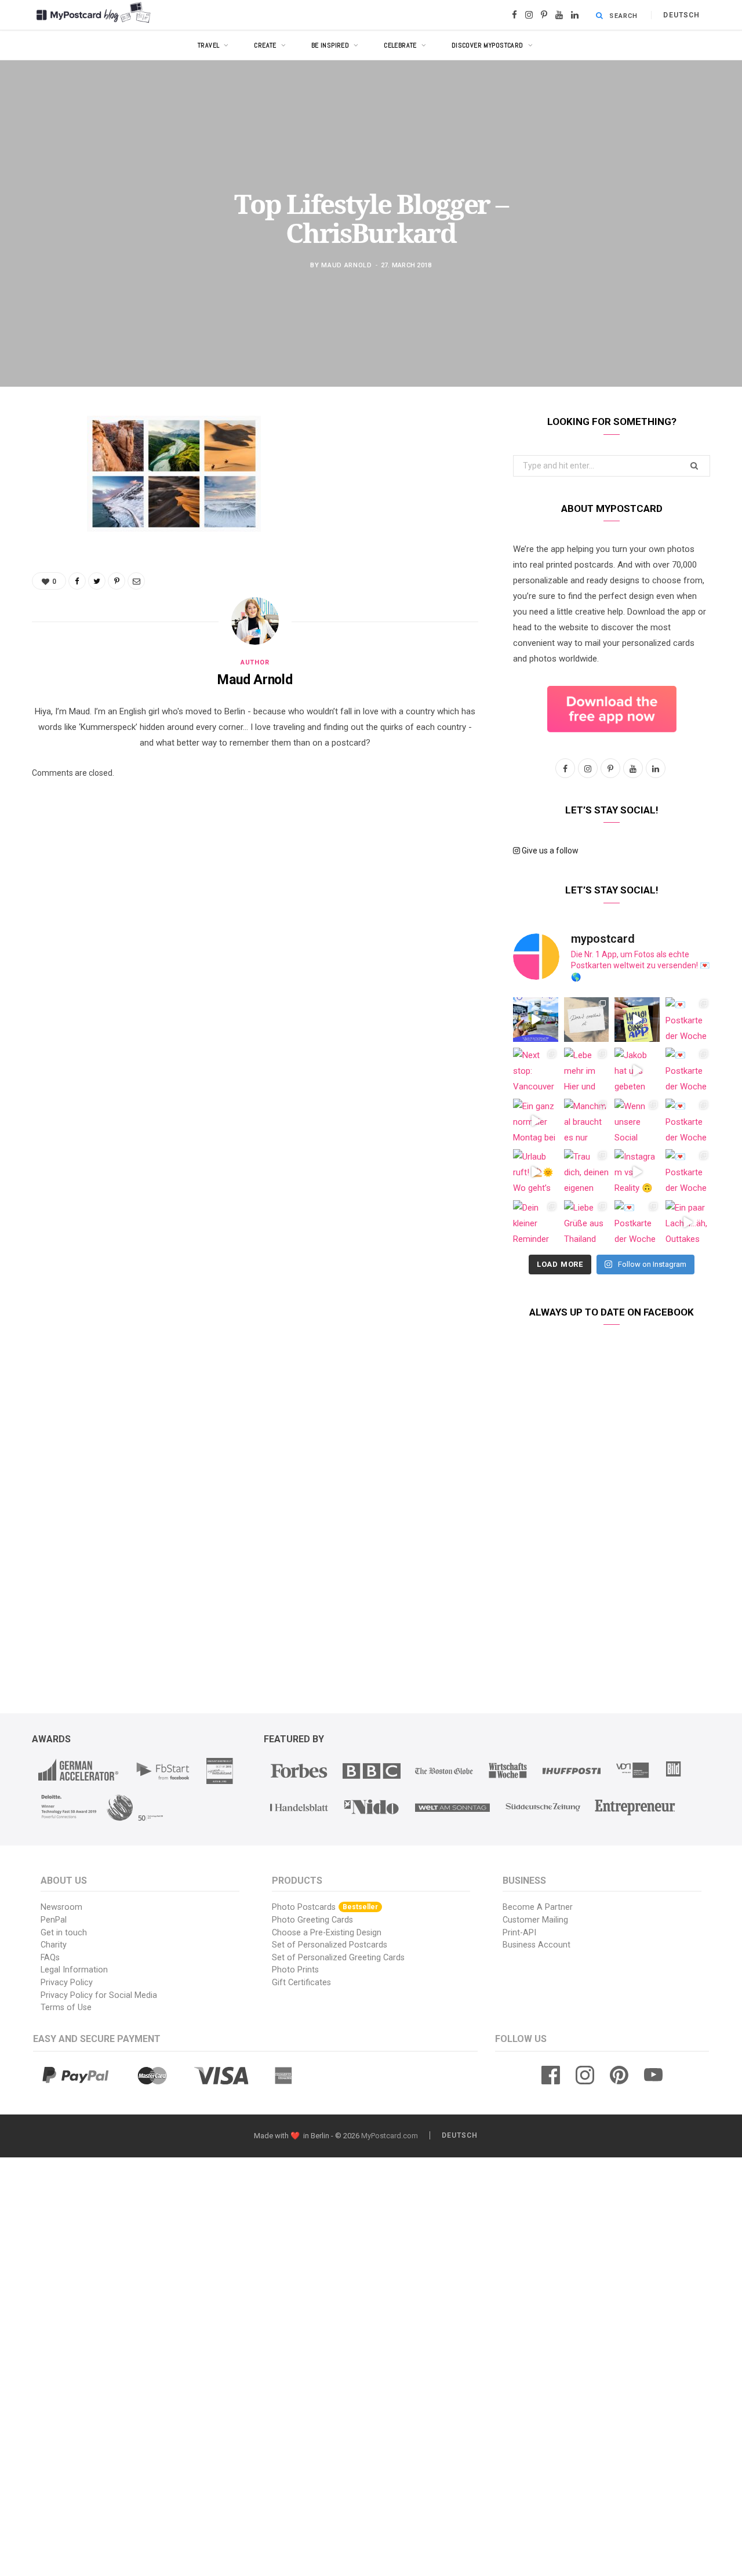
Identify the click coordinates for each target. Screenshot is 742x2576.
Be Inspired (330, 45)
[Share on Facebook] (43, 459)
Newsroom (61, 1907)
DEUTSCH (681, 15)
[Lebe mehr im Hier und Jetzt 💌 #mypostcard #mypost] (587, 1070)
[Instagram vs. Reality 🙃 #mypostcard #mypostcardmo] (637, 1172)
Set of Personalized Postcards (330, 1945)
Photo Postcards (325, 1907)
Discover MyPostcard (488, 45)
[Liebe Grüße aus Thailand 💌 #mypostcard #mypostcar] (587, 1223)
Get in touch (64, 1933)
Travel (209, 45)
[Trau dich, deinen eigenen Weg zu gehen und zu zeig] (587, 1172)
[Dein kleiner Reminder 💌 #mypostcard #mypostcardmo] (536, 1223)
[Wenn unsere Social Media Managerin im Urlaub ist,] (637, 1121)
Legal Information (74, 1970)
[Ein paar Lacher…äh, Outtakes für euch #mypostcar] (688, 1223)
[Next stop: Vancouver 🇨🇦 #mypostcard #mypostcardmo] (536, 1070)
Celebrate (400, 45)
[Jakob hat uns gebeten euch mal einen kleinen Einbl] (637, 1070)
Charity (54, 1945)
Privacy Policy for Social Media (99, 1995)
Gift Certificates (301, 1983)
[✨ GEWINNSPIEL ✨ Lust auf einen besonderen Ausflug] (536, 1020)
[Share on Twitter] (43, 489)
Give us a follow (549, 851)
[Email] (43, 548)
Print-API (519, 1933)
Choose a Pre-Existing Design (327, 1933)
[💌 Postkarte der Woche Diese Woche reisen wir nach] (688, 1020)
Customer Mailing (535, 1920)
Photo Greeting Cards (312, 1920)
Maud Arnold (346, 265)
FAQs (50, 1958)
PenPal (54, 1920)
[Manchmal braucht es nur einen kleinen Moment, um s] (587, 1121)
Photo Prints (295, 1970)
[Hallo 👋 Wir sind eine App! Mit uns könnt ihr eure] (637, 1020)
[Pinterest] (43, 518)
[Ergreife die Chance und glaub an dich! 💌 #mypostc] (587, 1020)
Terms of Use (66, 2008)
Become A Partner (538, 1907)
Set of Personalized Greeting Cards (338, 1958)
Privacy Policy (67, 1983)
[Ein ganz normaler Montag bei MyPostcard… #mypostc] (536, 1121)
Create (265, 45)
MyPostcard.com (390, 2136)
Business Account (537, 1945)
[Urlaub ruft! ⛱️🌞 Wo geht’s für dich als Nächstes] (536, 1172)
